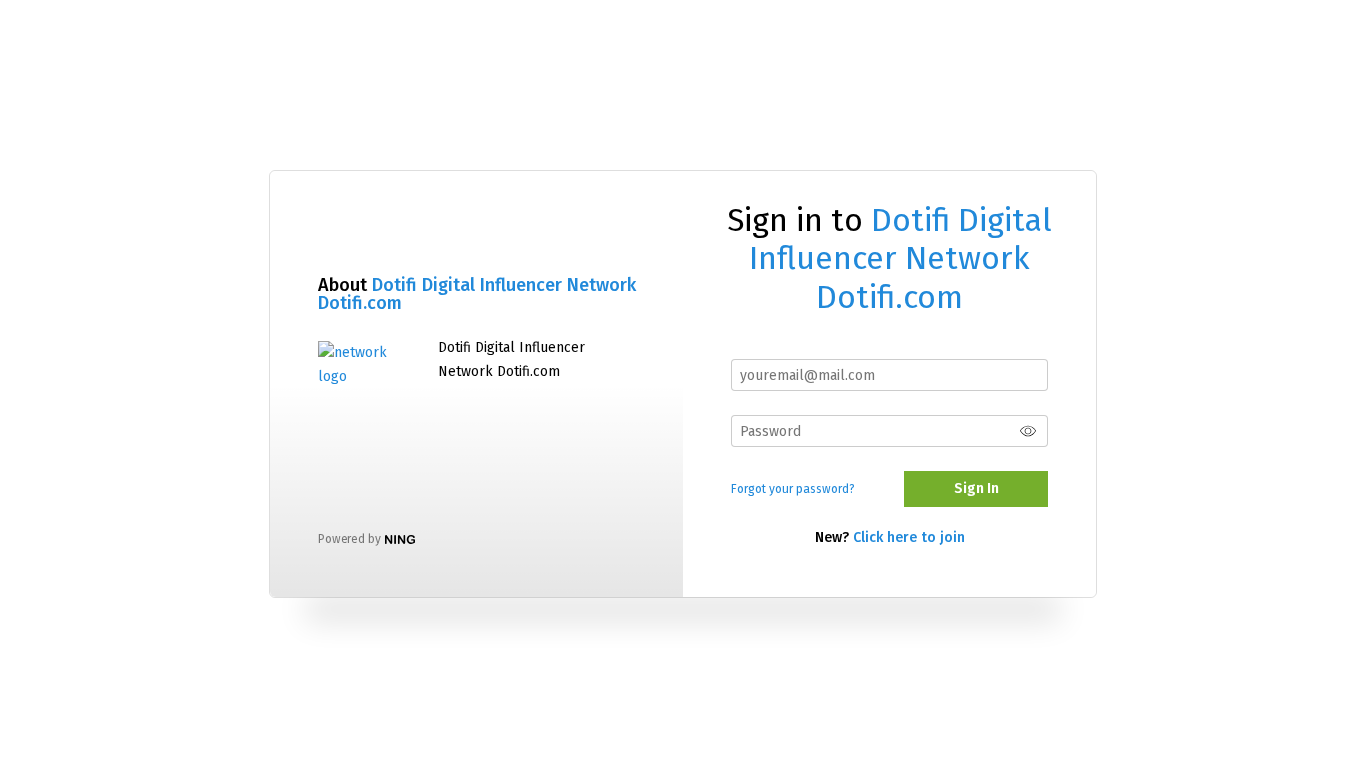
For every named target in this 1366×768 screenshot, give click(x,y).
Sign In (976, 488)
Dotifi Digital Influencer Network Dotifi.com (477, 294)
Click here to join (909, 537)
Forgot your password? (793, 489)
